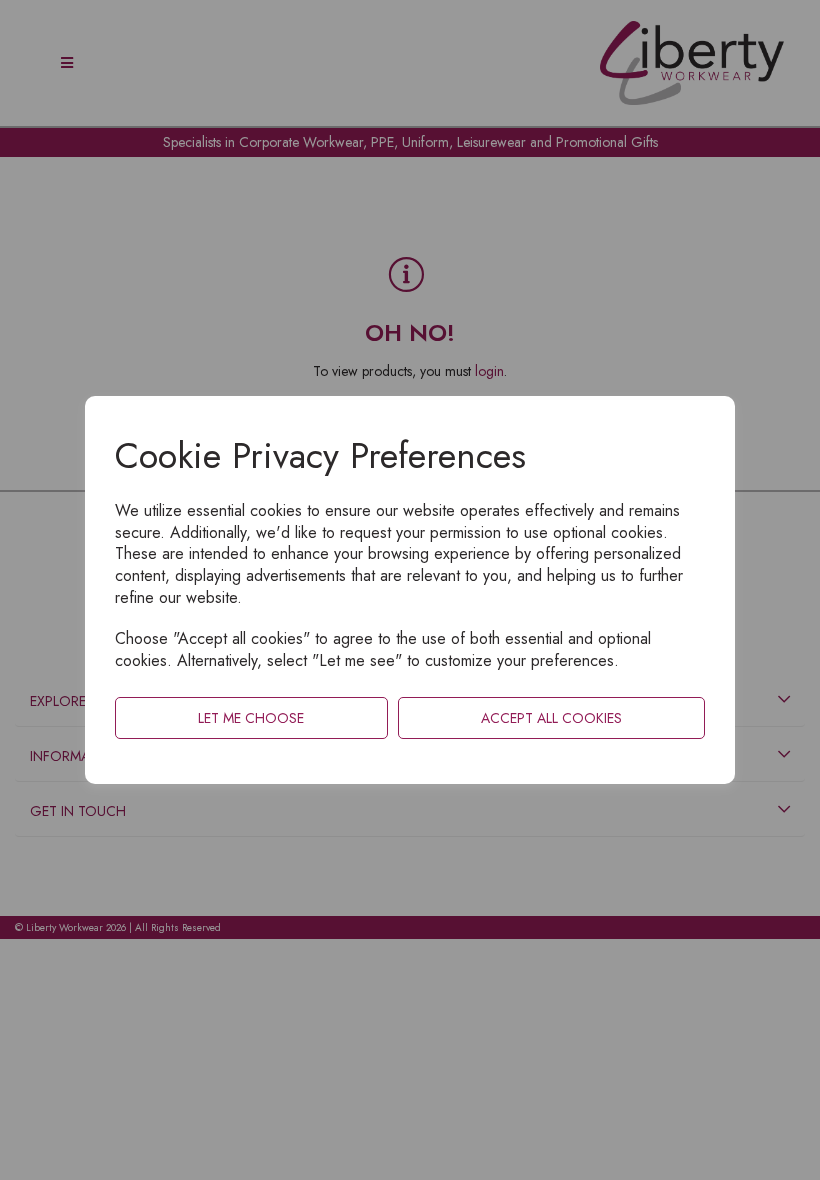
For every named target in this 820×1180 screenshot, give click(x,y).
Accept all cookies (551, 718)
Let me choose (251, 718)
